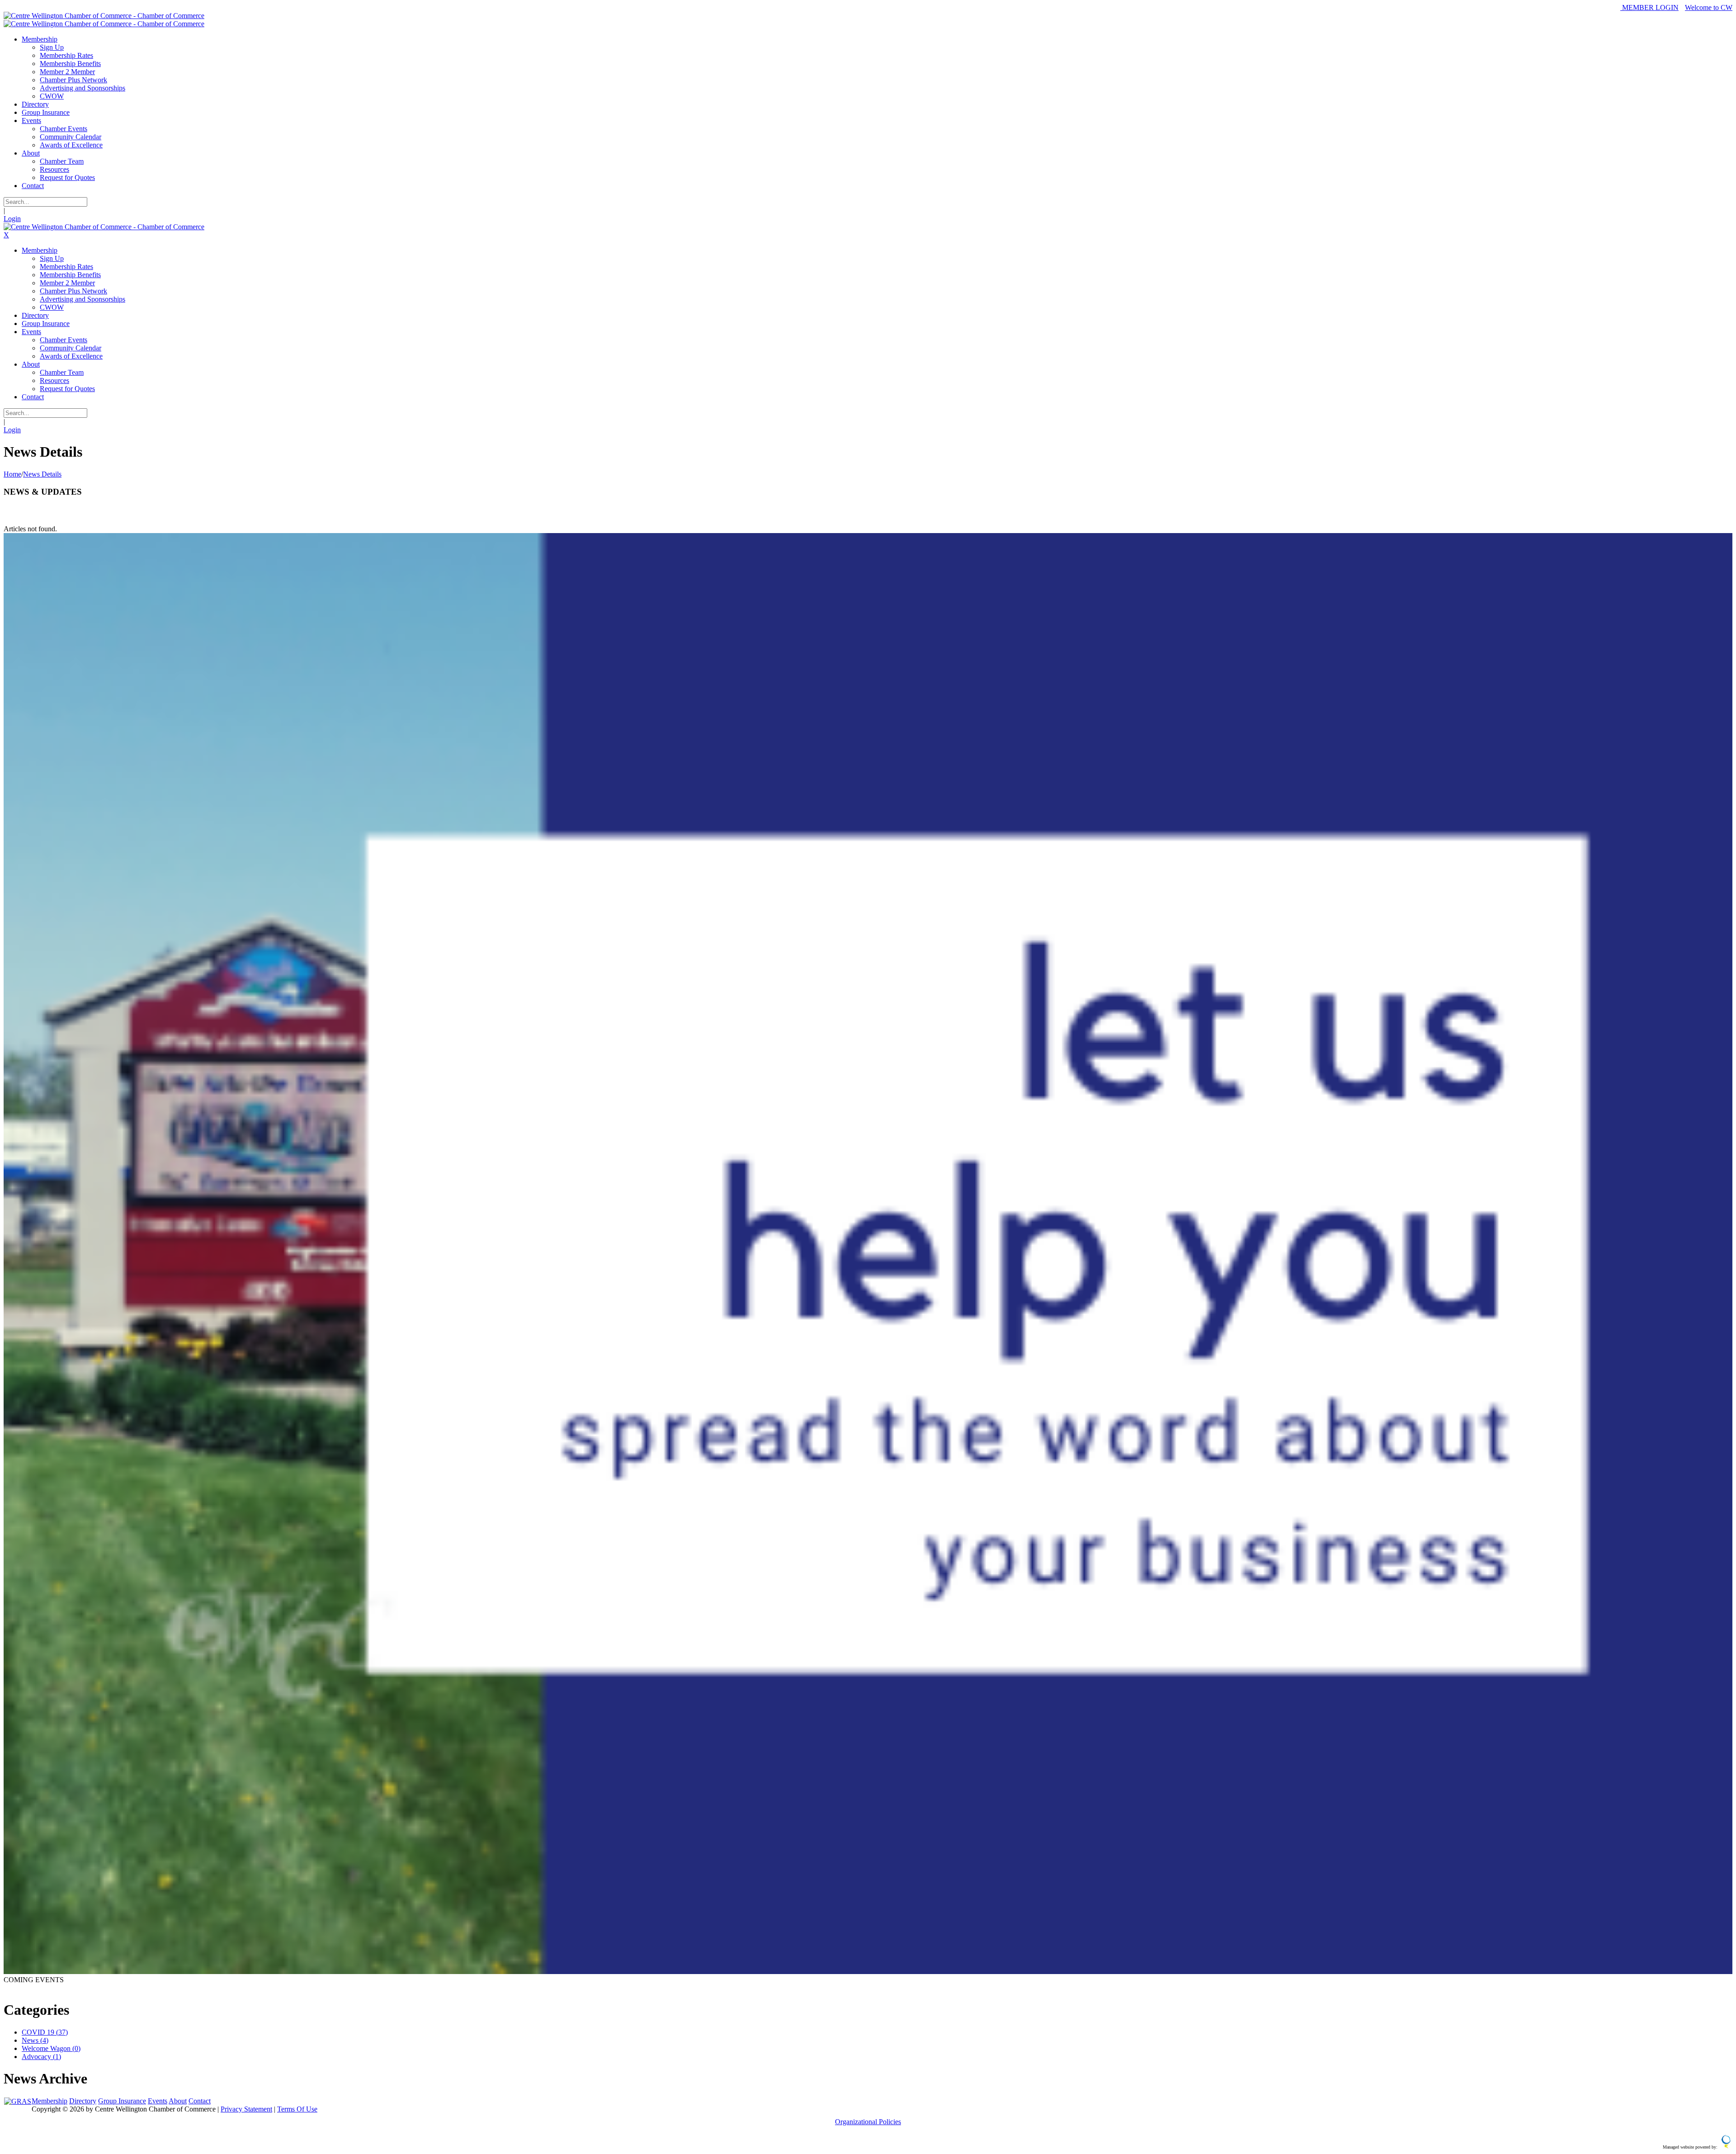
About (178, 2101)
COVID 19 (45, 2032)
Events (158, 2101)
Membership (50, 2101)
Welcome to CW (1709, 7)
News (35, 2040)
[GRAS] (18, 2101)
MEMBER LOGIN (1649, 7)
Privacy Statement (246, 2109)
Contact (200, 2101)
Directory (83, 2101)
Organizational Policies (868, 2122)
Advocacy (41, 2057)
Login (12, 219)
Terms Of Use (297, 2109)
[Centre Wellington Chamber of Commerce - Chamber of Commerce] (104, 16)
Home (12, 474)
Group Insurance (122, 2101)
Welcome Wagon (51, 2048)
